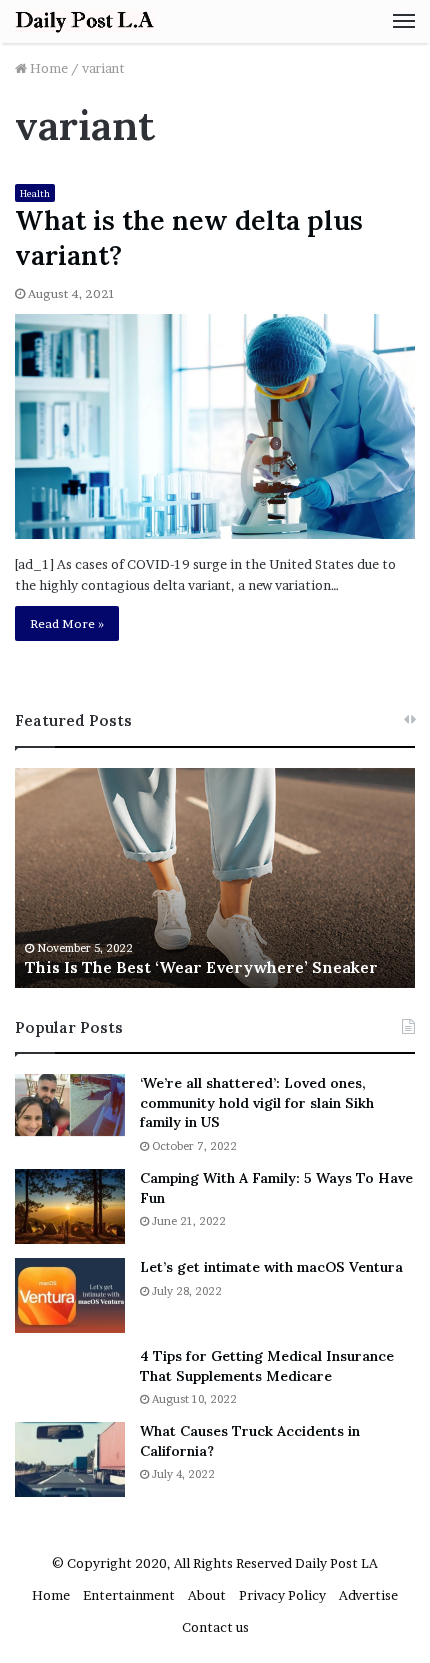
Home (47, 68)
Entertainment (129, 1595)
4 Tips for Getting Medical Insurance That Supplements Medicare (267, 1366)
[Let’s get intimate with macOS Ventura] (70, 1295)
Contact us (215, 1627)
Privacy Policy (282, 1595)
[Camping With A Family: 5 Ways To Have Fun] (70, 1206)
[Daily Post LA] (85, 21)
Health (35, 193)
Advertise (368, 1595)
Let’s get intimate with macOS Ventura (271, 1267)
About (207, 1595)
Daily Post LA (336, 1563)
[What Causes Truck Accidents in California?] (70, 1459)
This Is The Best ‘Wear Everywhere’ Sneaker (201, 967)
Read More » (67, 623)
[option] (215, 878)
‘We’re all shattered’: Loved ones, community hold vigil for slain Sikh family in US (257, 1102)
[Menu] (404, 21)
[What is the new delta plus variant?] (215, 426)
